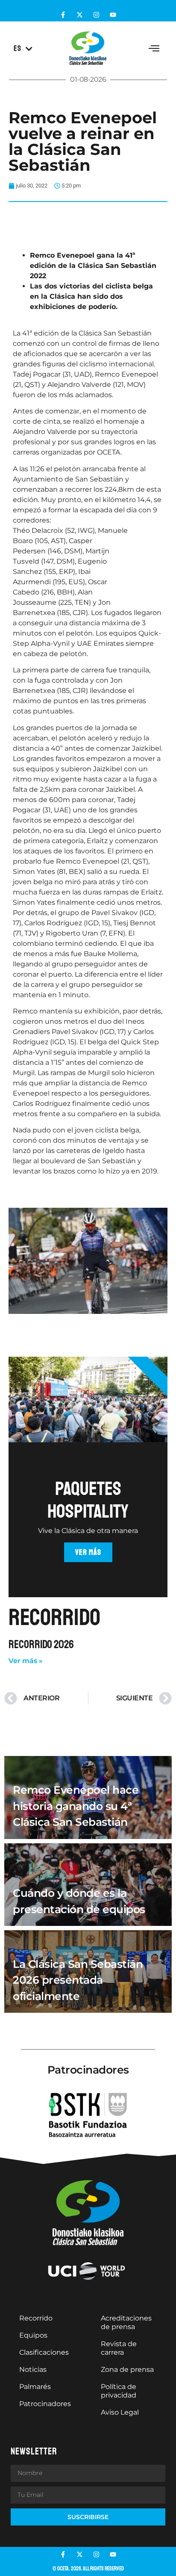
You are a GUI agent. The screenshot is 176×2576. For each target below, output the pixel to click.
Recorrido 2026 (41, 1645)
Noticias (33, 2370)
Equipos (33, 2335)
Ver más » (26, 1661)
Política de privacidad (119, 2391)
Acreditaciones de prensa (126, 2322)
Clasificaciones (44, 2352)
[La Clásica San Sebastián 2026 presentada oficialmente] (88, 1971)
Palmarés (35, 2387)
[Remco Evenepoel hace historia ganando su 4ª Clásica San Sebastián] (88, 1797)
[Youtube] (113, 15)
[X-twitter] (80, 15)
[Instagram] (96, 15)
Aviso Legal (120, 2412)
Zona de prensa (127, 2370)
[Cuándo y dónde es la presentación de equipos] (88, 1885)
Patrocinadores (45, 2404)
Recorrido (36, 2318)
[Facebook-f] (63, 15)
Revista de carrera (119, 2348)
